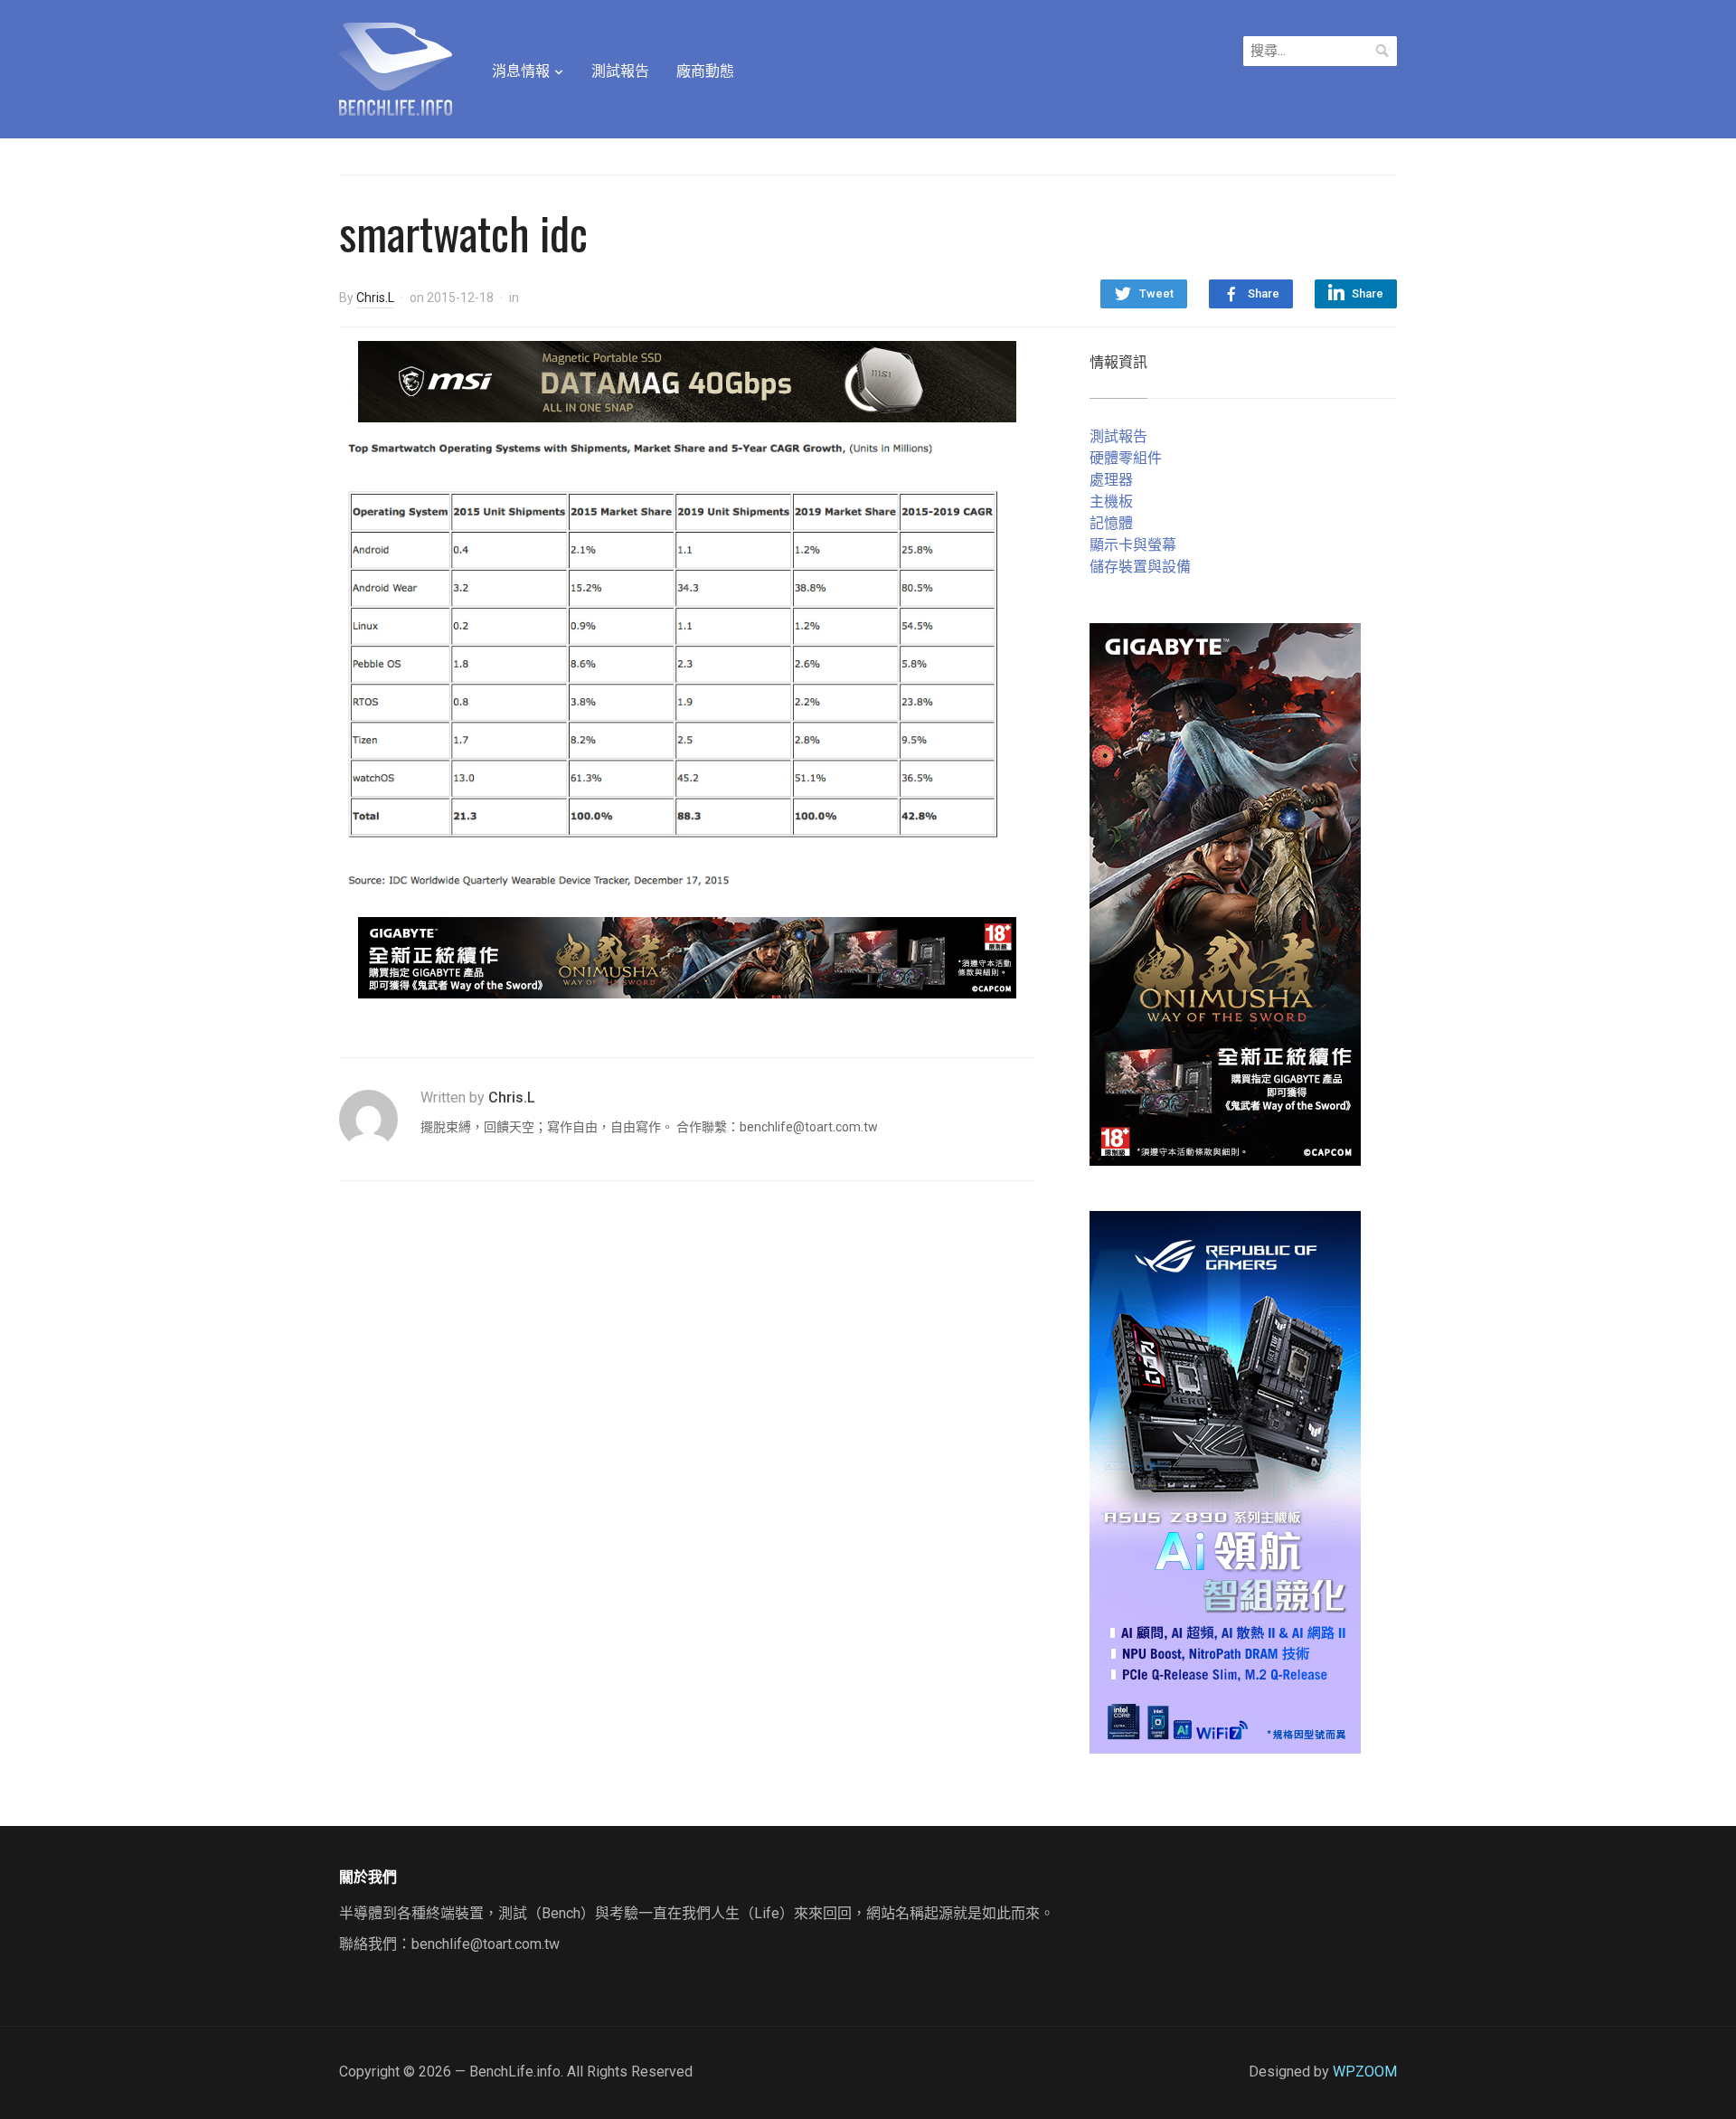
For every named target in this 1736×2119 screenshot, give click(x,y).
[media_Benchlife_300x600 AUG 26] (1225, 893)
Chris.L (375, 298)
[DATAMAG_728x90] (687, 380)
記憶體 (1111, 523)
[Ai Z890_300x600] (1225, 1481)
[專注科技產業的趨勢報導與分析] (396, 67)
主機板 (1111, 501)
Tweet (1156, 293)
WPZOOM (1365, 2072)
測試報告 (620, 71)
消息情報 (521, 71)
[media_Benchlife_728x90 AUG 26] (687, 956)
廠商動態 (705, 71)
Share (1264, 293)
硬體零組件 (1126, 458)
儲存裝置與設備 (1140, 567)
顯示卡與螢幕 (1133, 545)
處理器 (1111, 480)
